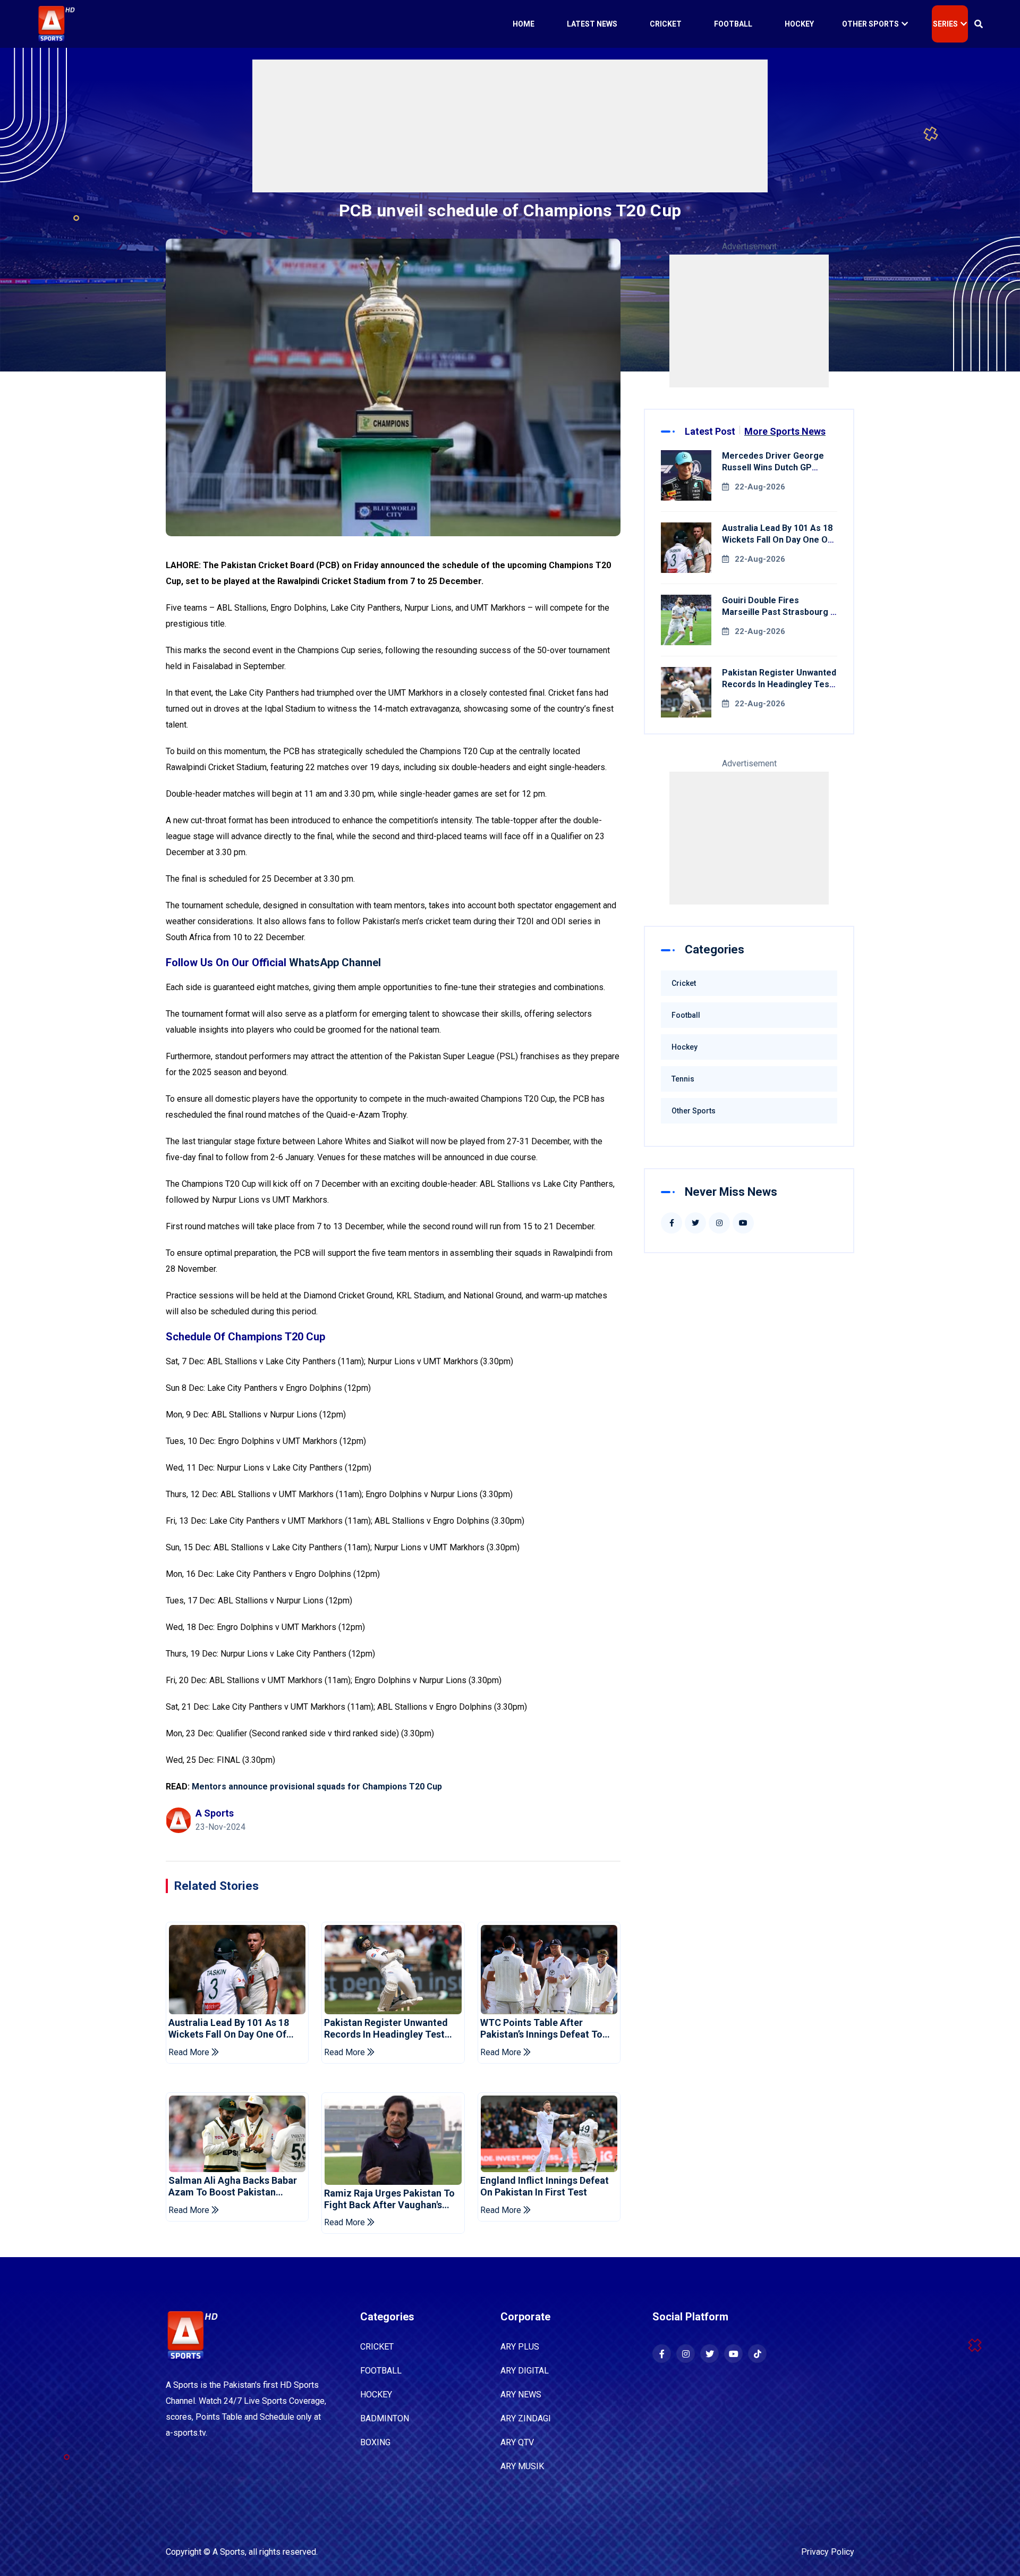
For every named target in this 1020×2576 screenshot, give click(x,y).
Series (945, 24)
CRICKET (377, 2347)
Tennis (683, 1079)
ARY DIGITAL (525, 2371)
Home (524, 24)
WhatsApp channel (335, 962)
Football (733, 24)
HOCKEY (376, 2395)
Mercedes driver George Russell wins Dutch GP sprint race (773, 467)
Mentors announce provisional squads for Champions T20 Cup (317, 1787)
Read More (190, 2052)
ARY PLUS (520, 2347)
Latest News (592, 24)
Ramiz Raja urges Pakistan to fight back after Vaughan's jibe (389, 2199)
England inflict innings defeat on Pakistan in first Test (545, 2186)
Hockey (799, 24)
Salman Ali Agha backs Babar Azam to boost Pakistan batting (233, 2186)
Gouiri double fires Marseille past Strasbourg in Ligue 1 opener (780, 612)
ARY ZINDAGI (526, 2418)
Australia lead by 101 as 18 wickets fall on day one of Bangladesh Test (229, 2028)
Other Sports (870, 24)
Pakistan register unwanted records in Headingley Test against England (386, 2028)
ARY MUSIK (522, 2466)
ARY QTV (517, 2442)
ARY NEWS (521, 2395)
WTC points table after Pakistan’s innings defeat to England (541, 2028)
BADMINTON (385, 2418)
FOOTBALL (381, 2371)
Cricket (666, 24)
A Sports (229, 2552)
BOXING (375, 2442)
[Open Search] (979, 24)
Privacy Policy (828, 2552)
